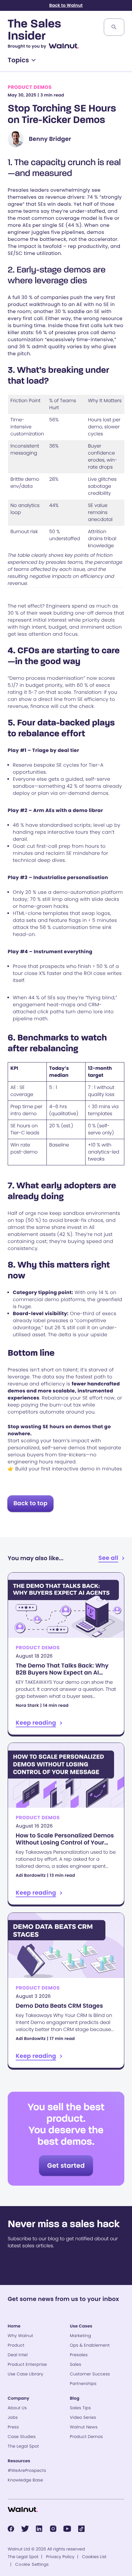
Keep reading (66, 1654)
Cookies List (94, 2557)
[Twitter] (25, 2529)
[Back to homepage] (23, 2510)
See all (108, 1558)
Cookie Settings (32, 2564)
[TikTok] (81, 2529)
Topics (18, 60)
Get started (66, 2166)
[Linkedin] (39, 2529)
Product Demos (30, 87)
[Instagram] (53, 2529)
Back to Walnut (66, 5)
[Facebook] (11, 2529)
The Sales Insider (34, 31)
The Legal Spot (23, 2557)
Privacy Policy (60, 2557)
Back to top (30, 1503)
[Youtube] (67, 2529)
